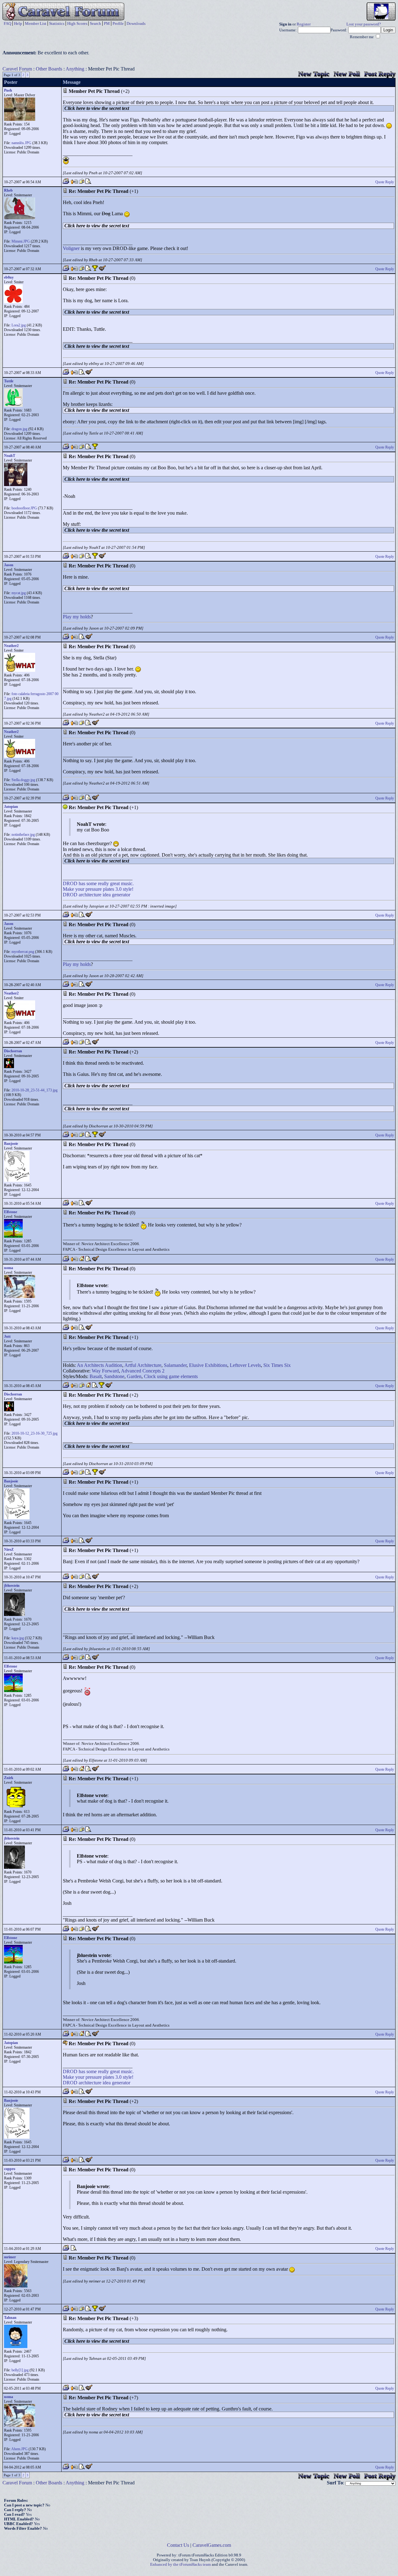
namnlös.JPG (21, 143)
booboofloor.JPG (24, 508)
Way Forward (105, 1371)
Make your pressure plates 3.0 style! (98, 889)
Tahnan (10, 2318)
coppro (10, 2169)
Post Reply (380, 74)
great (115, 883)
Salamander (175, 1365)
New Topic (314, 74)
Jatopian (11, 807)
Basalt (96, 1376)
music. (127, 883)
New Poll (347, 74)
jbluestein (12, 1586)
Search (95, 23)
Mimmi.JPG (21, 241)
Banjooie (11, 1144)
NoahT (10, 456)
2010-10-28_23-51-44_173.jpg (35, 1090)
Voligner (71, 248)
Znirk (9, 1778)
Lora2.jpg (19, 325)
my (76, 617)
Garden (134, 1376)
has (82, 883)
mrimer (10, 2257)
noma (9, 1268)
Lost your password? (364, 24)
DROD (70, 883)
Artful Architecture (143, 1365)
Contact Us (178, 2545)
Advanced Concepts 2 (143, 1371)
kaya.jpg (18, 1638)
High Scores (77, 23)
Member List (36, 23)
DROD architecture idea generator (97, 895)
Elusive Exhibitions (208, 1365)
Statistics (57, 23)
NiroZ (9, 1550)
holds (86, 617)
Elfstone (11, 1212)
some (92, 883)
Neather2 (11, 646)
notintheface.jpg (23, 835)
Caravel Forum (17, 69)
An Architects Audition (99, 1365)
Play (67, 617)
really (103, 883)
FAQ (7, 23)
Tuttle (9, 381)
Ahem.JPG (19, 2449)
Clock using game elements (171, 1376)
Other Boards (49, 69)
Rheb (8, 190)
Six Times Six (277, 1365)
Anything (75, 69)
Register (304, 24)
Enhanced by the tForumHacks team (180, 2565)
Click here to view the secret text (97, 108)
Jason (9, 565)
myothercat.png (23, 952)
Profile (118, 23)
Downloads (136, 23)
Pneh (8, 90)
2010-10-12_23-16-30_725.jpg (35, 1433)
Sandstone (114, 1376)
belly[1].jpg (20, 2370)
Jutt (7, 1336)
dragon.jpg (19, 429)
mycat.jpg (19, 593)
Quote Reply (385, 182)
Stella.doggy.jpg (23, 780)
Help (18, 23)
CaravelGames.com (212, 2545)
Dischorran (13, 1051)
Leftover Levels (245, 1365)
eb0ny (9, 277)
